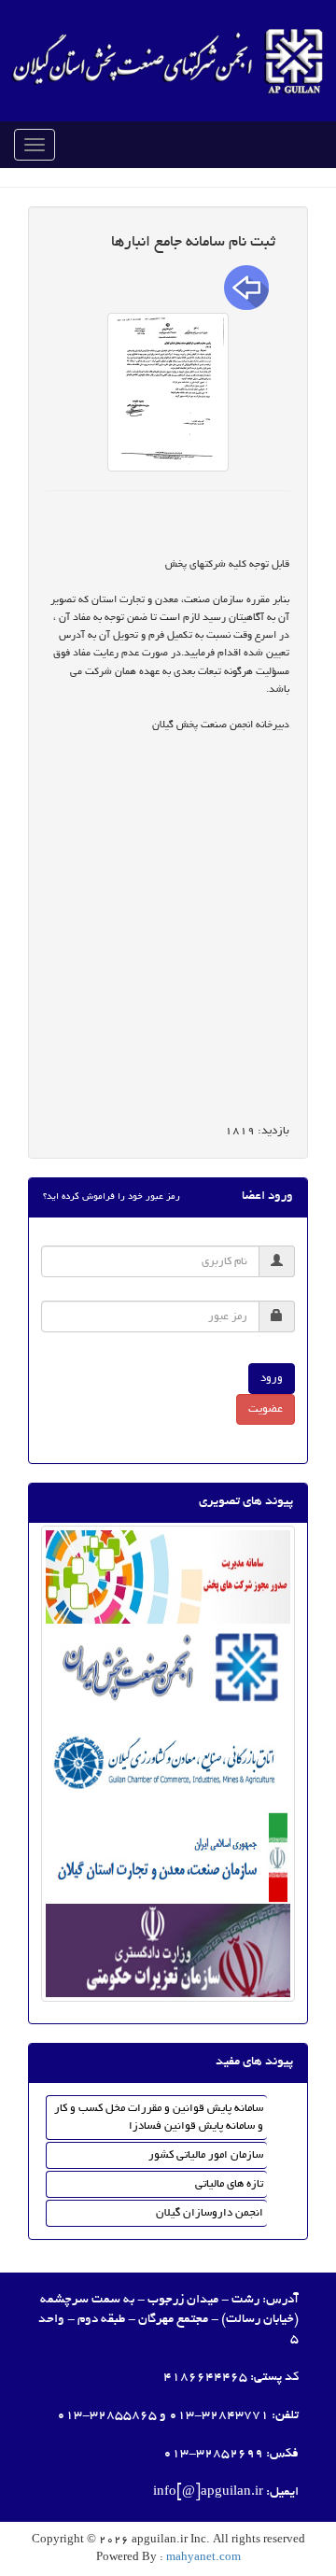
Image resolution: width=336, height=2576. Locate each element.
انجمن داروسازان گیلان (210, 2213)
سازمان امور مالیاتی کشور (206, 2155)
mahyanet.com (202, 2558)
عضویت (266, 1409)
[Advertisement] (168, 947)
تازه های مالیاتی (229, 2184)
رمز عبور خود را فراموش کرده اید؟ (112, 1197)
